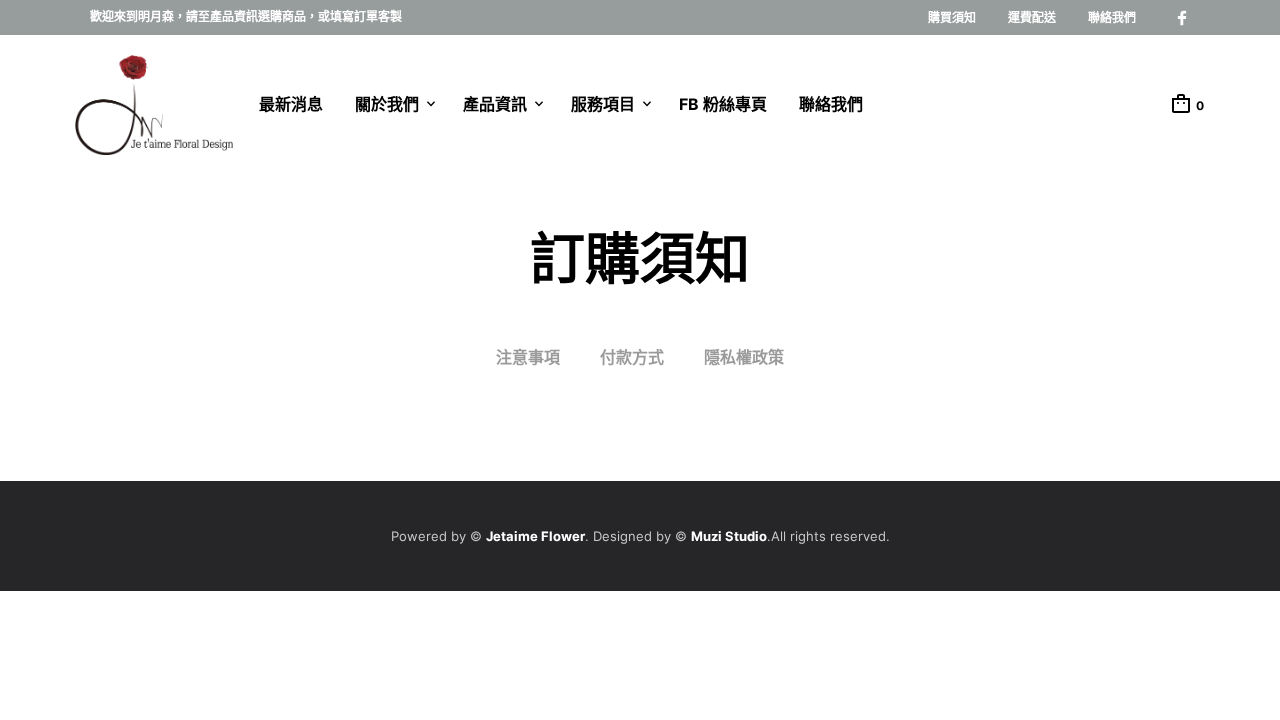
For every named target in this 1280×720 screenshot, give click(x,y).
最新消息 (291, 104)
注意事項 (528, 357)
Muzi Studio (729, 536)
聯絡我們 (1112, 17)
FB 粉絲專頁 (723, 104)
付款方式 (632, 357)
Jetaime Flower (535, 536)
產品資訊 (495, 104)
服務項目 (603, 104)
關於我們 (387, 104)
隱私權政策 (744, 357)
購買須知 (952, 17)
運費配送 (1032, 17)
